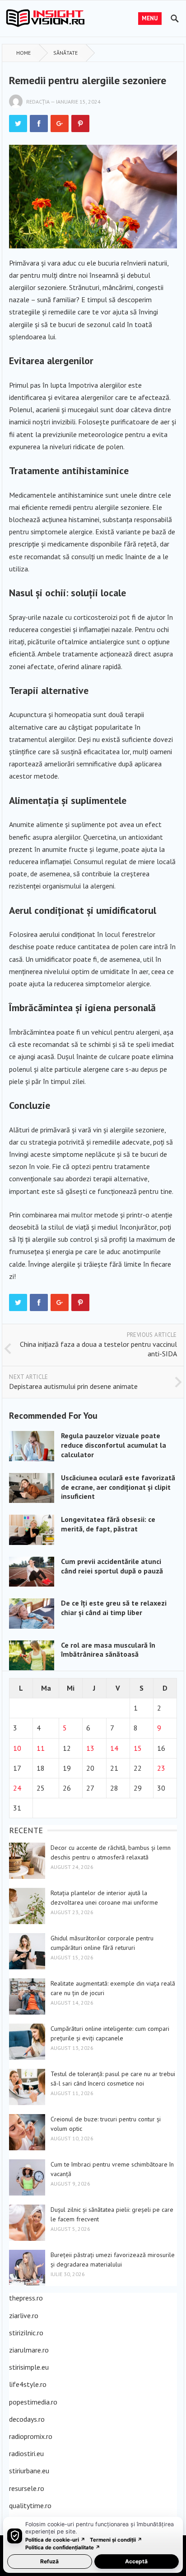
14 (114, 1748)
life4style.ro (28, 2384)
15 (138, 1748)
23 (161, 1768)
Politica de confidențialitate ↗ (63, 2547)
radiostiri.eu (26, 2453)
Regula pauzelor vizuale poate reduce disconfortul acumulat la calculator (114, 1445)
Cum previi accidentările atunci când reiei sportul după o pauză (112, 1566)
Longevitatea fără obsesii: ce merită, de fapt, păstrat (108, 1524)
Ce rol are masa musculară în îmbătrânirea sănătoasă (108, 1650)
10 (17, 1748)
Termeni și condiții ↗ (116, 2540)
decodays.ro (27, 2419)
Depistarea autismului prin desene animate (73, 1386)
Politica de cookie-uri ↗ (55, 2540)
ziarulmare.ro (29, 2350)
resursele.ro (27, 2488)
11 (41, 1748)
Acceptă (136, 2561)
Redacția (38, 102)
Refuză (49, 2561)
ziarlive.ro (24, 2315)
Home (23, 53)
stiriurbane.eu (29, 2471)
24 (17, 1788)
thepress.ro (26, 2298)
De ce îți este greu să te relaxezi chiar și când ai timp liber (114, 1608)
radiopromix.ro (31, 2436)
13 (90, 1748)
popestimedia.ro (33, 2402)
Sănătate (65, 53)
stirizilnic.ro (26, 2333)
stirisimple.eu (29, 2367)
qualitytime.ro (30, 2505)
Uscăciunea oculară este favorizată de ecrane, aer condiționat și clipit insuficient (118, 1487)
